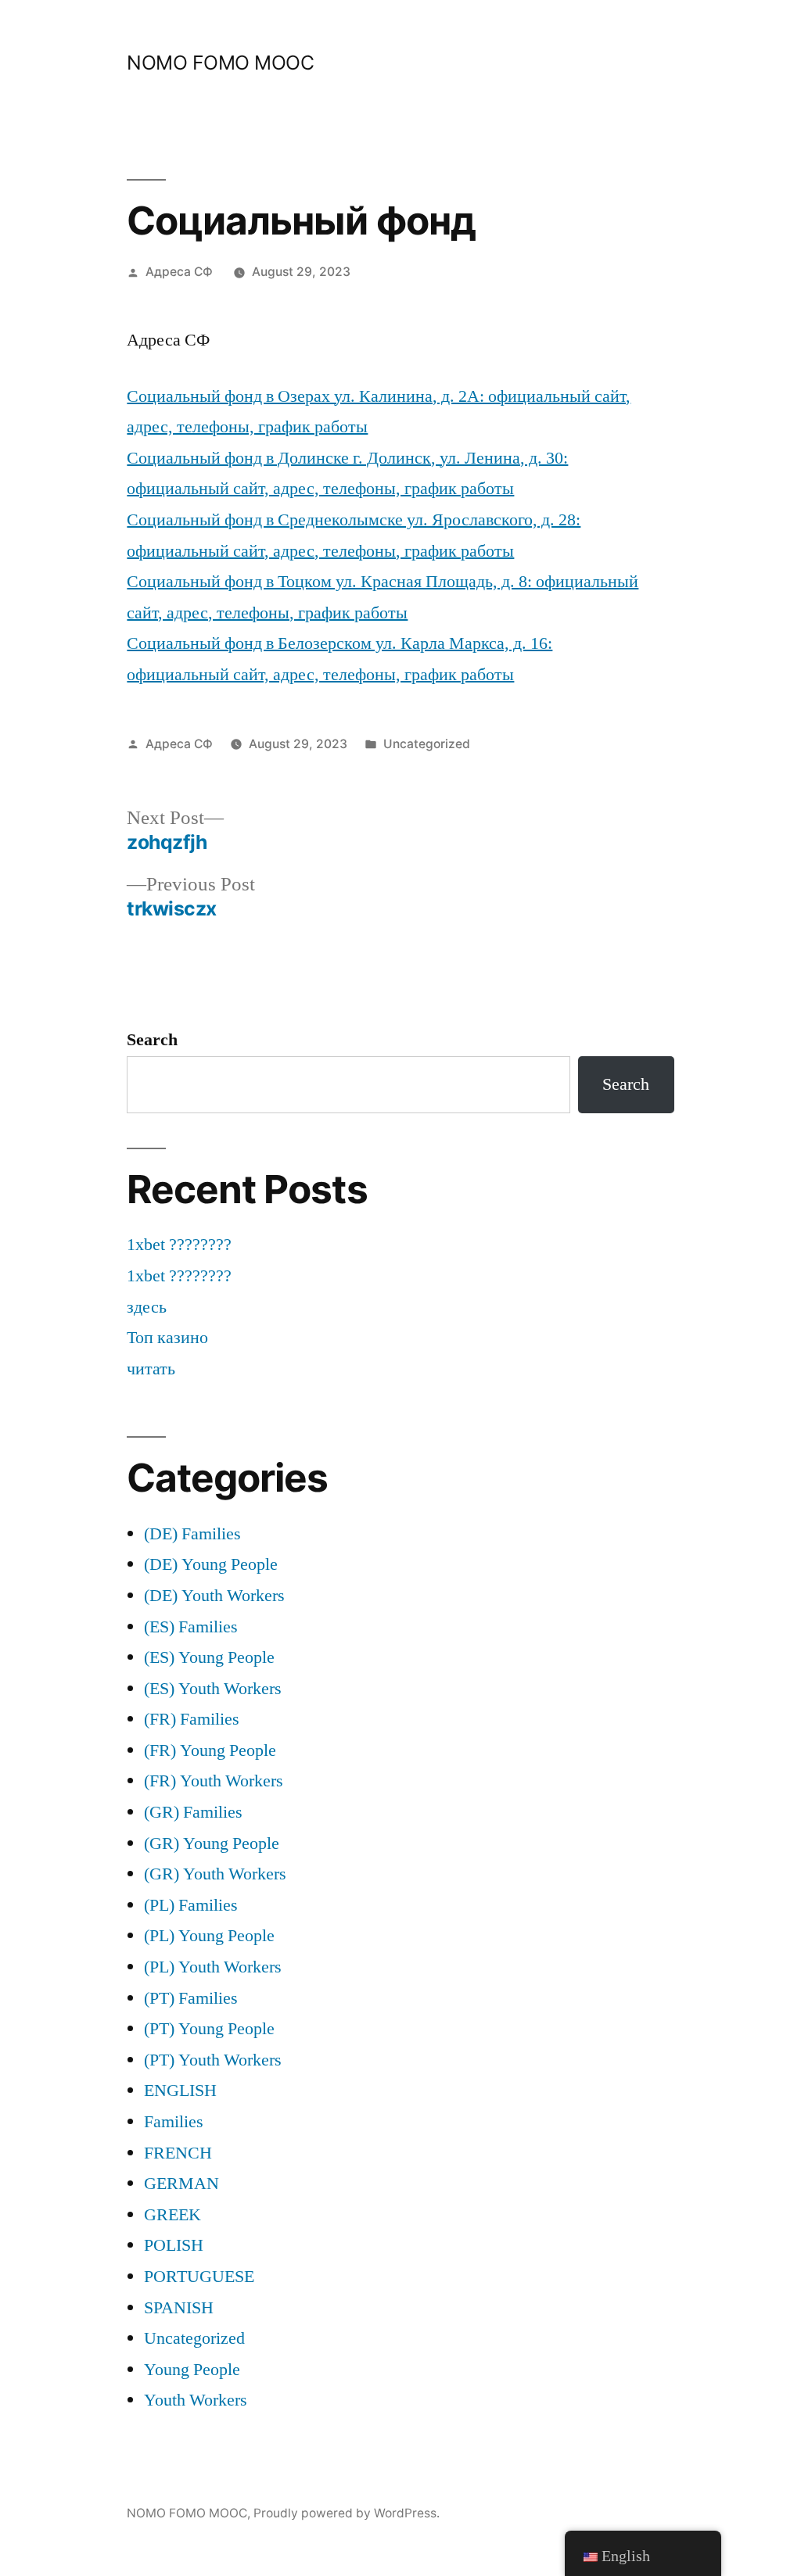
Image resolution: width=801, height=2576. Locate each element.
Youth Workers (196, 2400)
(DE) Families (192, 1534)
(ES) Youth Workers (213, 1689)
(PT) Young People (209, 2029)
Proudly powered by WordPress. (347, 2513)
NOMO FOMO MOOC (220, 63)
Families (174, 2122)
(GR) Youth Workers (215, 1874)
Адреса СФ (179, 272)
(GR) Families (193, 1812)
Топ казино (167, 1338)
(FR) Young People (210, 1750)
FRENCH (178, 2153)
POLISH (174, 2245)
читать (151, 1369)
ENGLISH (180, 2091)
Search (152, 1040)
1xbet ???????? (179, 1245)
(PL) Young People (209, 1936)
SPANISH (179, 2308)
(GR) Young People (212, 1843)
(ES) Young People (209, 1657)
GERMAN (181, 2184)
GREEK (172, 2215)
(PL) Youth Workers (213, 1967)
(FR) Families (192, 1719)
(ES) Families (191, 1627)
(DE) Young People (211, 1564)
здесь (147, 1307)
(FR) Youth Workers (214, 1781)
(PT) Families (191, 1998)
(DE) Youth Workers (214, 1596)
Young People (192, 2370)
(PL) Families (191, 1905)
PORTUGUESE (199, 2277)
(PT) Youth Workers (213, 2060)
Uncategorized (427, 744)
